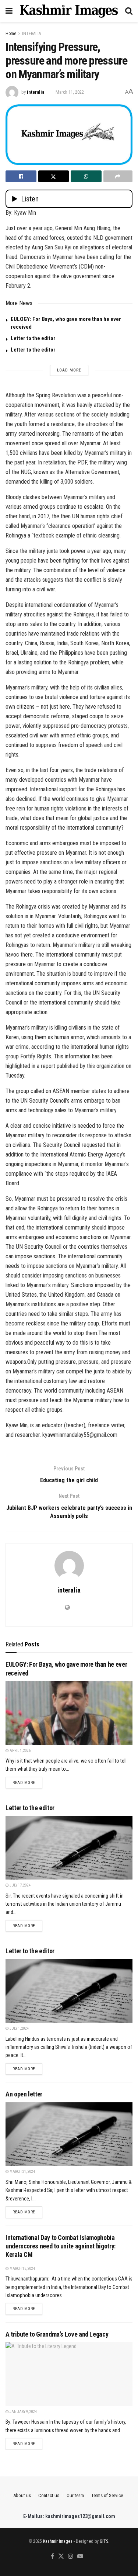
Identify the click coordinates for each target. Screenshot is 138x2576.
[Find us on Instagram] (71, 2557)
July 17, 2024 (20, 1885)
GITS (104, 2541)
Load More (69, 370)
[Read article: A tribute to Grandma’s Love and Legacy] (69, 2374)
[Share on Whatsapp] (86, 176)
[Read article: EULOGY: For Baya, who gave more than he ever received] (69, 1713)
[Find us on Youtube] (80, 2557)
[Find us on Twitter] (61, 2557)
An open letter (24, 2094)
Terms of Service (107, 2495)
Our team (75, 2495)
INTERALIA (31, 34)
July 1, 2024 (19, 2028)
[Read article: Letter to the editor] (69, 1848)
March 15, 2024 (22, 2269)
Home (11, 34)
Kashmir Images (58, 2541)
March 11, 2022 (70, 92)
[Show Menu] (9, 11)
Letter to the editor (34, 338)
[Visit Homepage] (69, 11)
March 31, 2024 (22, 2172)
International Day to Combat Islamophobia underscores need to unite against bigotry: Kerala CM (61, 2246)
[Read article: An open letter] (69, 2134)
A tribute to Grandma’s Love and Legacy (57, 2334)
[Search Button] (129, 11)
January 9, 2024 (23, 2412)
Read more (27, 1783)
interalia (36, 92)
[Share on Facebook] (21, 176)
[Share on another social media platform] (118, 176)
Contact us (49, 2495)
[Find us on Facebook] (52, 2557)
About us (22, 2495)
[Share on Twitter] (54, 176)
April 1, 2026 (20, 1751)
